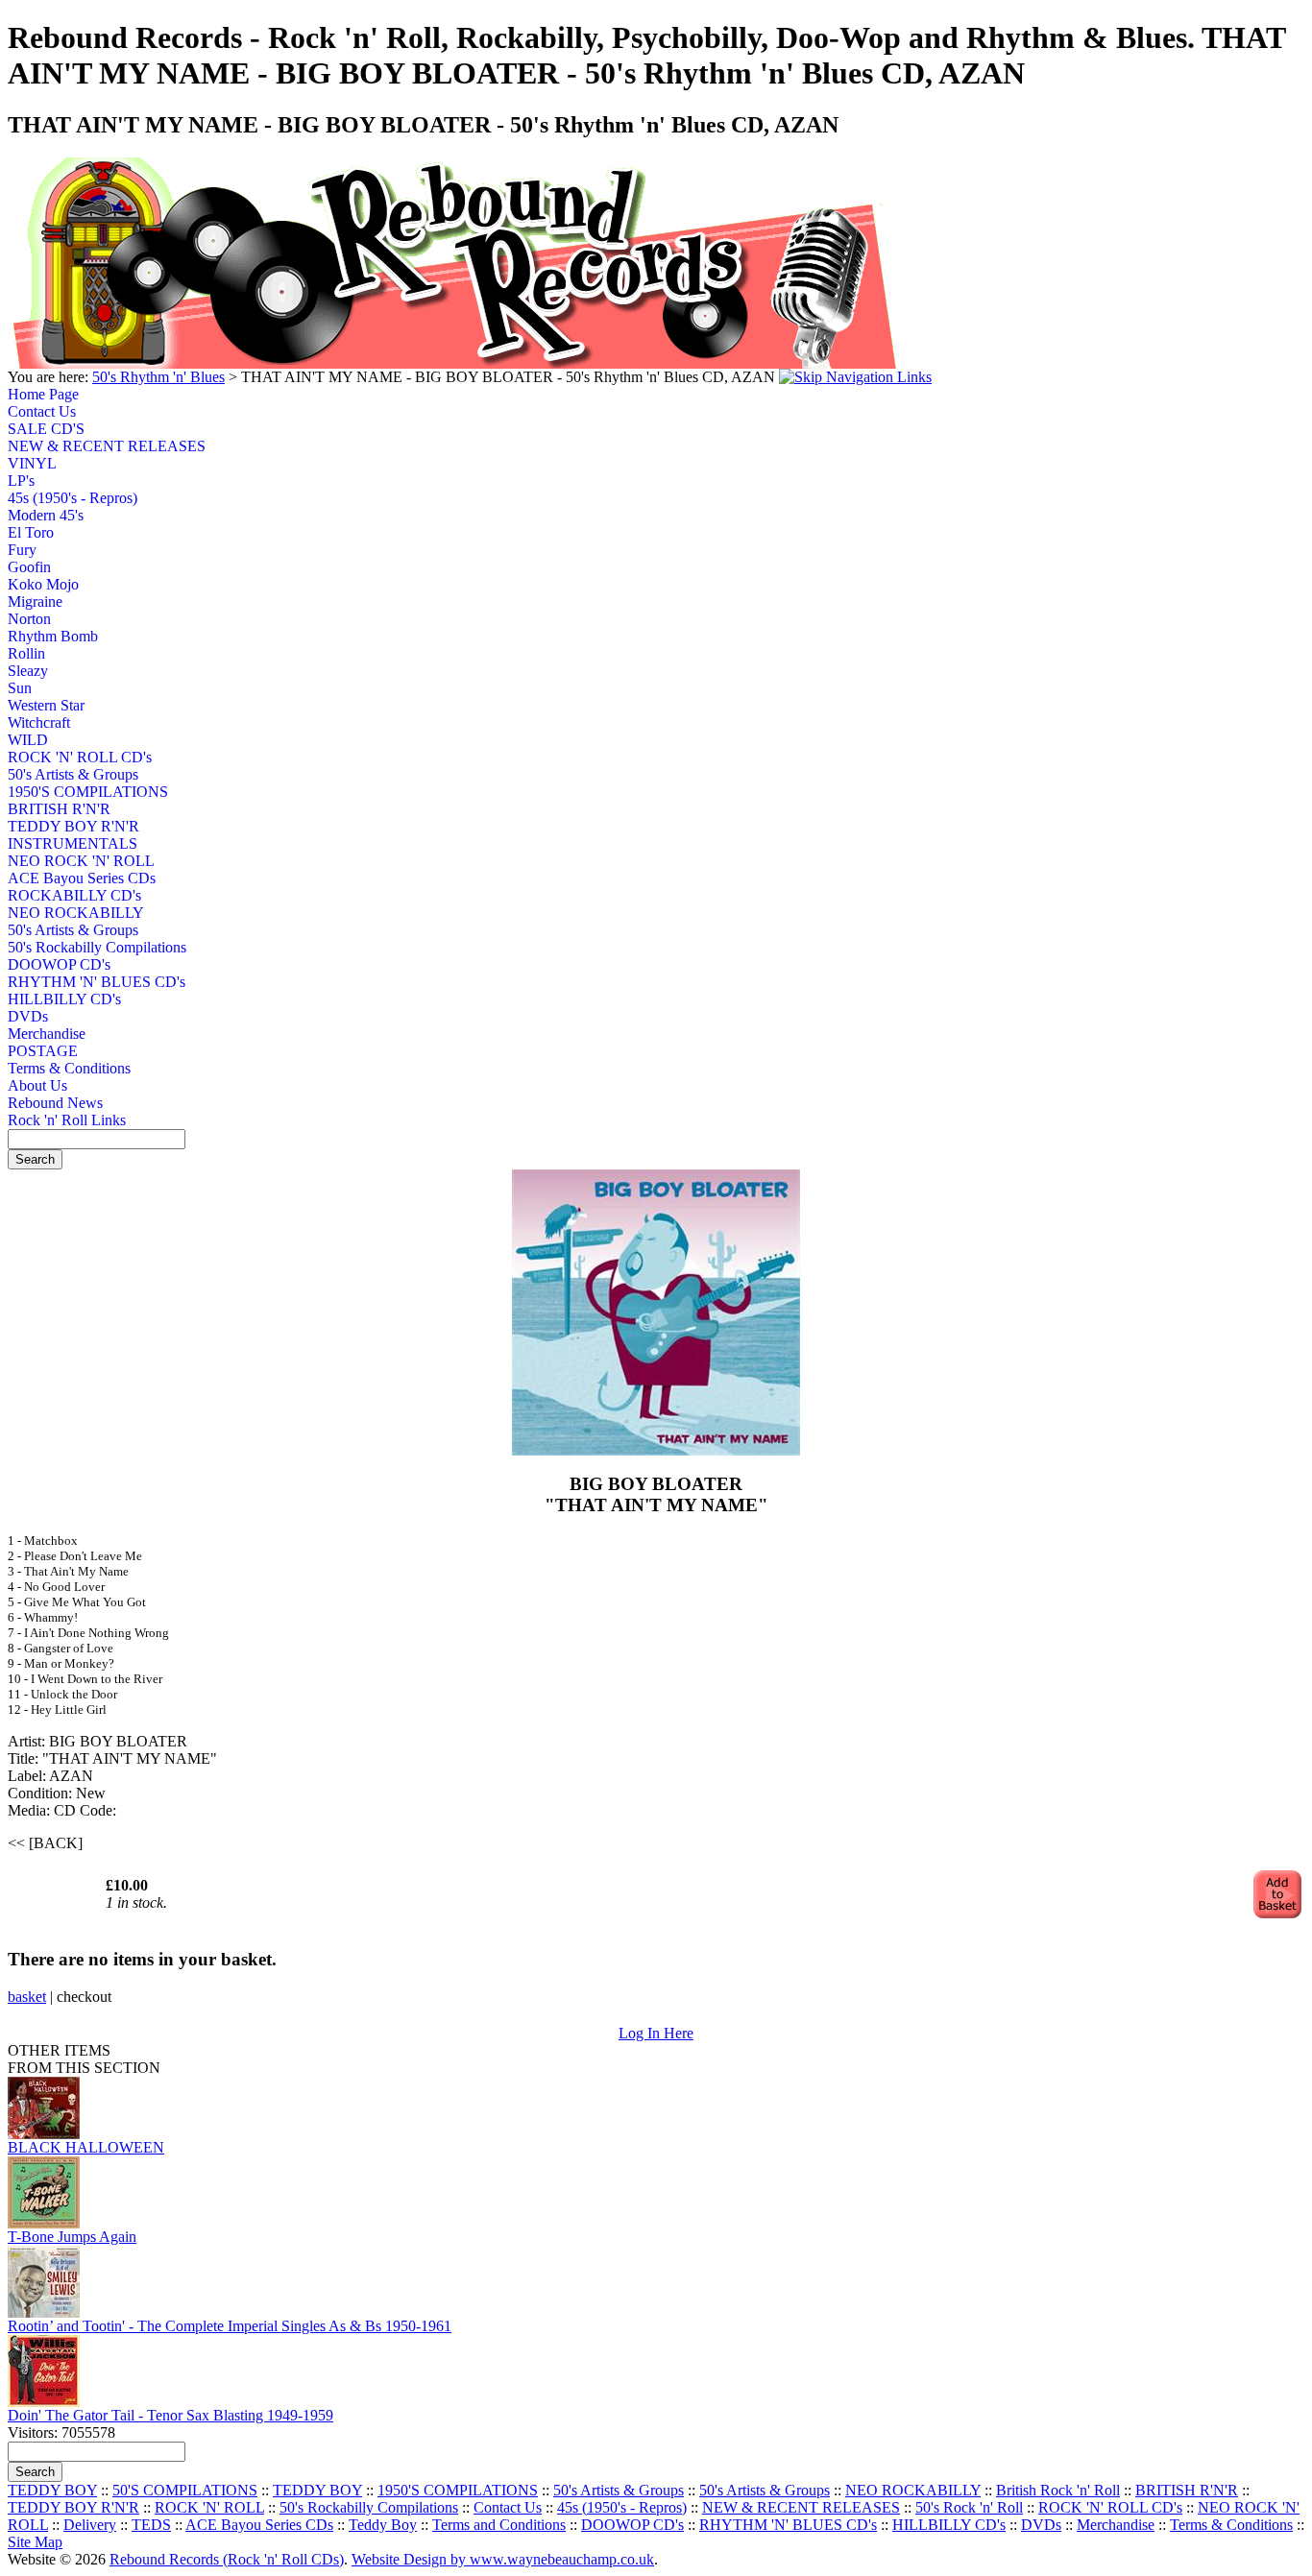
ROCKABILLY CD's (74, 895)
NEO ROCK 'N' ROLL (80, 861)
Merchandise (47, 1034)
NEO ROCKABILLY (76, 913)
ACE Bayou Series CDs (80, 878)
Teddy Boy (383, 2525)
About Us (37, 1085)
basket (27, 1997)
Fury (22, 550)
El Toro (31, 532)
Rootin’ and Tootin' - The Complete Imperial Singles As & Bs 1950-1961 (230, 2326)
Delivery (90, 2525)
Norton (29, 619)
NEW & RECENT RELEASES (80, 446)
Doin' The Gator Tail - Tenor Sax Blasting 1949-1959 (170, 2415)
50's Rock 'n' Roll (969, 2507)
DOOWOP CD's (59, 964)
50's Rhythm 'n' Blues (158, 377)
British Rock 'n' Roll (1058, 2490)
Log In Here (656, 2033)
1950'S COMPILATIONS (80, 792)
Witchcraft (39, 722)
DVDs (28, 1016)
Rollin (26, 653)
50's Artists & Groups (73, 774)
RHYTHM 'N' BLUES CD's (80, 982)
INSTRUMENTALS (73, 843)
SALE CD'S (46, 429)
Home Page (43, 394)
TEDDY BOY (52, 2490)
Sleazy (28, 671)
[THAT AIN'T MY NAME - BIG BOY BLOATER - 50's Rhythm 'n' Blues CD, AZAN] (656, 1450)
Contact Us (42, 411)
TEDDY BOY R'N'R (73, 826)
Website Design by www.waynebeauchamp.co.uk (503, 2559)
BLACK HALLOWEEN (86, 2147)
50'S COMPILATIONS (185, 2490)
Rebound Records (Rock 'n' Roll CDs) (227, 2559)
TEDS (151, 2525)
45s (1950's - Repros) (73, 498)
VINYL (32, 463)
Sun (20, 688)
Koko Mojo (43, 584)
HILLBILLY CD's (64, 999)
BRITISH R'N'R (59, 809)
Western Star (46, 705)
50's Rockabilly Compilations (80, 947)
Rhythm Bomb (53, 636)
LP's (21, 481)
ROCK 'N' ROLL (209, 2507)
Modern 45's (46, 515)
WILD (28, 740)
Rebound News (55, 1103)
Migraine (35, 602)
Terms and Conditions (499, 2525)
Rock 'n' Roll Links (67, 1120)
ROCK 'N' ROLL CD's (80, 757)
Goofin (29, 567)
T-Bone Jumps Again (72, 2237)
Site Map (35, 2542)
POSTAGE (43, 1051)
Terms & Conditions (69, 1068)
